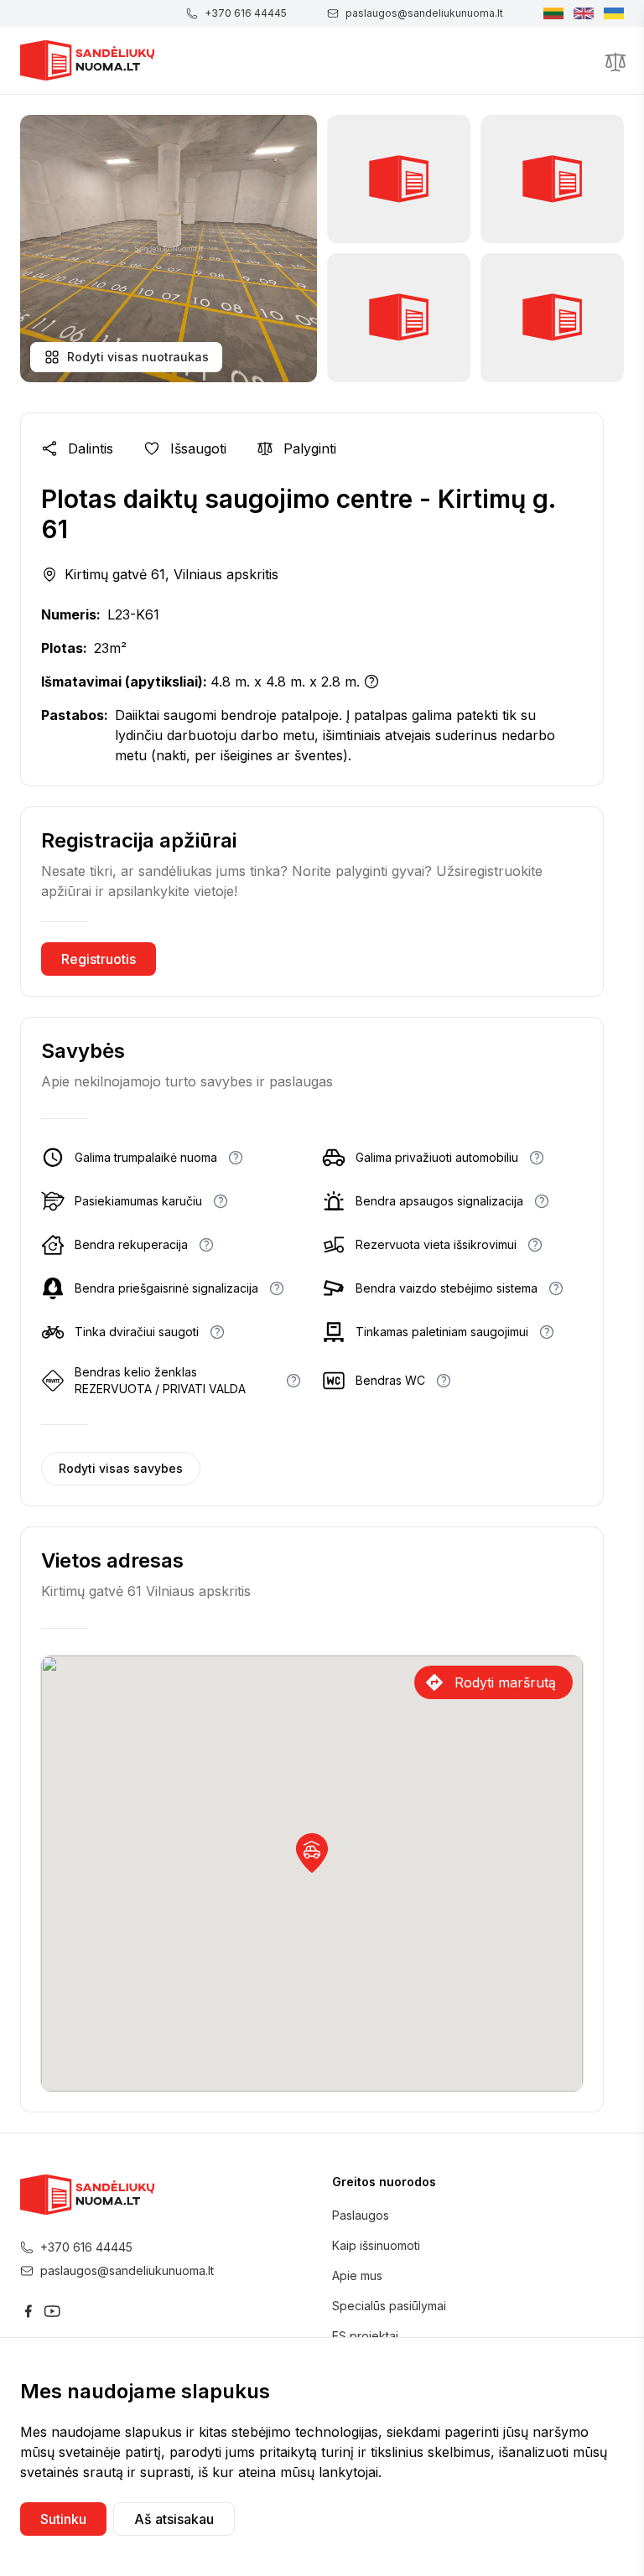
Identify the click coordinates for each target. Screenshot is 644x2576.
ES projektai (365, 2336)
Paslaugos (361, 2215)
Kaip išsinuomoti (376, 2245)
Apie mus (357, 2275)
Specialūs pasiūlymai (389, 2306)
